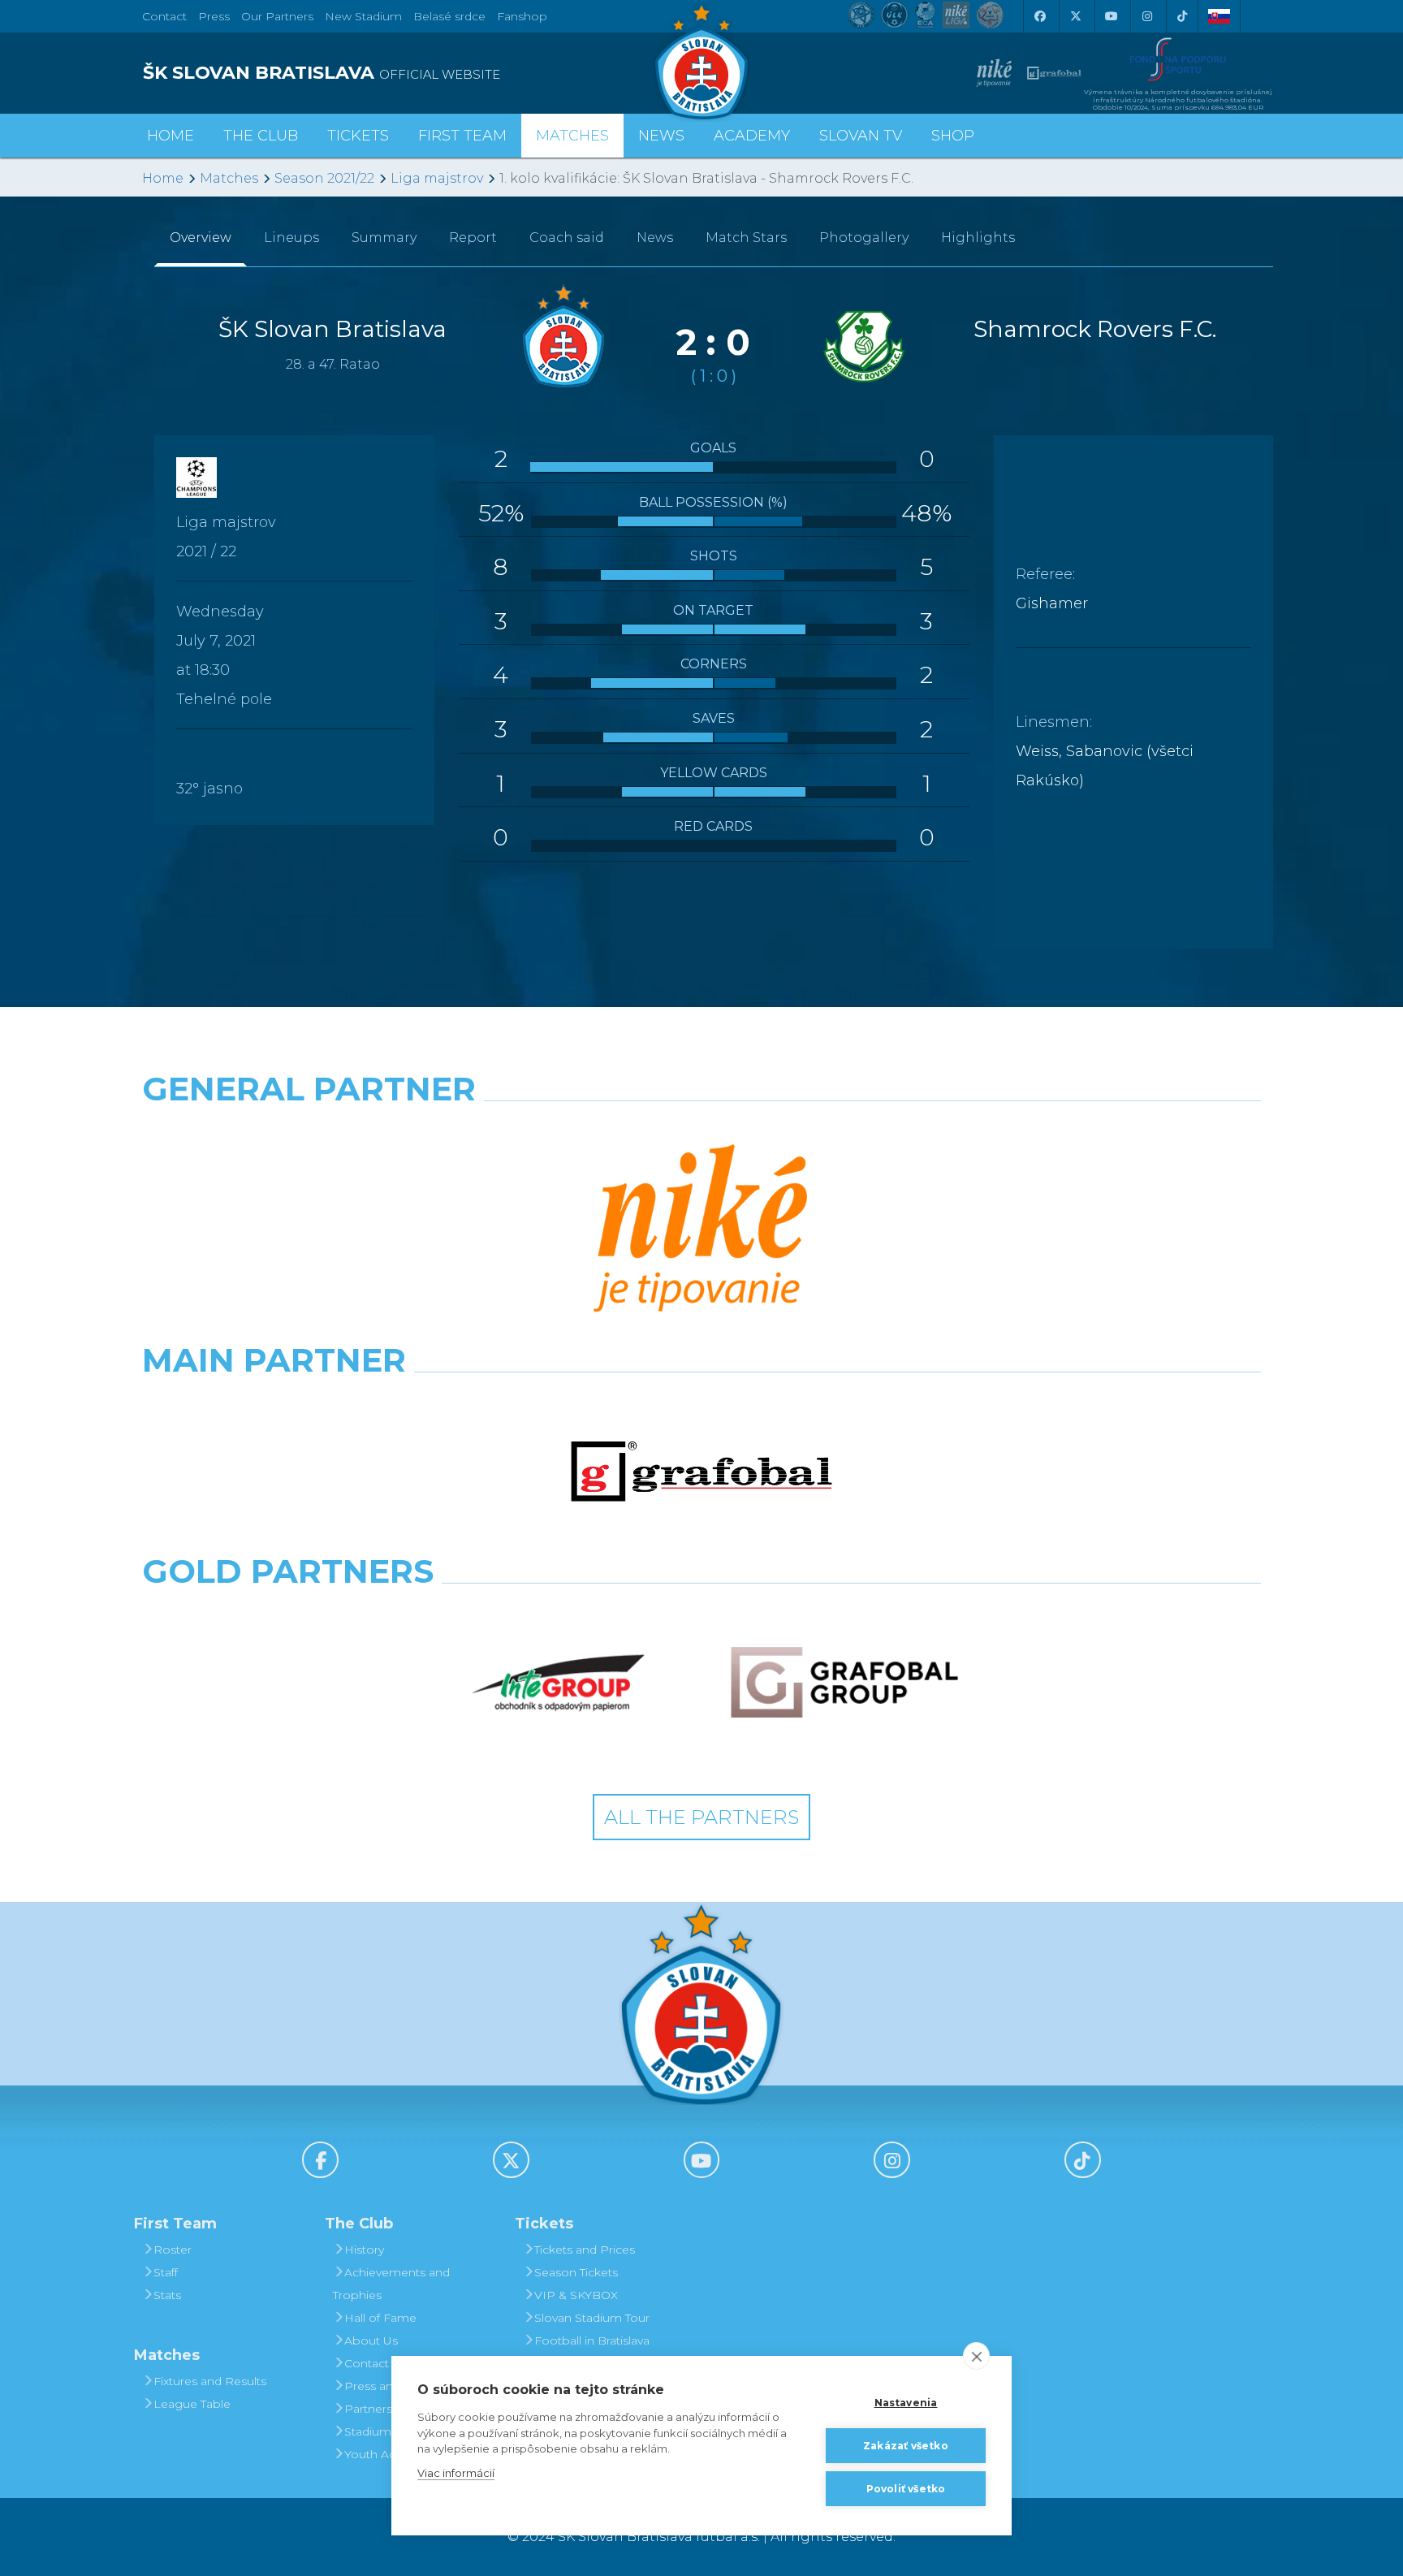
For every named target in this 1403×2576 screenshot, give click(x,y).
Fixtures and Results (210, 2381)
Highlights (978, 238)
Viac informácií (456, 2473)
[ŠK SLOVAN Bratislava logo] (701, 61)
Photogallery (864, 238)
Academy (752, 136)
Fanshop (522, 16)
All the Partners (701, 1817)
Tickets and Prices (585, 2250)
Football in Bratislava (592, 2340)
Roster (173, 2250)
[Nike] (701, 1230)
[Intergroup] (559, 1683)
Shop (953, 136)
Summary (384, 238)
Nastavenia (906, 2403)
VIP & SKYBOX (576, 2295)
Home (163, 178)
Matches (229, 178)
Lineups (291, 238)
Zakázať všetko (906, 2446)
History (364, 2250)
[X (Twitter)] (1075, 16)
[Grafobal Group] (844, 1683)
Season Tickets (576, 2272)
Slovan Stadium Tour (592, 2318)
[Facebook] (1039, 16)
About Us (371, 2340)
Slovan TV (861, 136)
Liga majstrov (437, 178)
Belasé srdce (449, 16)
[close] (976, 2356)
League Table (192, 2404)
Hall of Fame (380, 2318)
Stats (167, 2295)
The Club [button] (261, 136)
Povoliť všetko (906, 2489)
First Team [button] (462, 136)
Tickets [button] (358, 136)
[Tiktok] (1182, 16)
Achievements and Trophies (391, 2284)
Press (214, 16)
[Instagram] (1146, 16)
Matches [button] (572, 136)
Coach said (567, 238)
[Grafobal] (701, 1472)
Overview (201, 238)
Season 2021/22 (324, 178)
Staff (166, 2272)
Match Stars (746, 238)
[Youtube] (1111, 16)
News (661, 136)
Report (473, 238)
